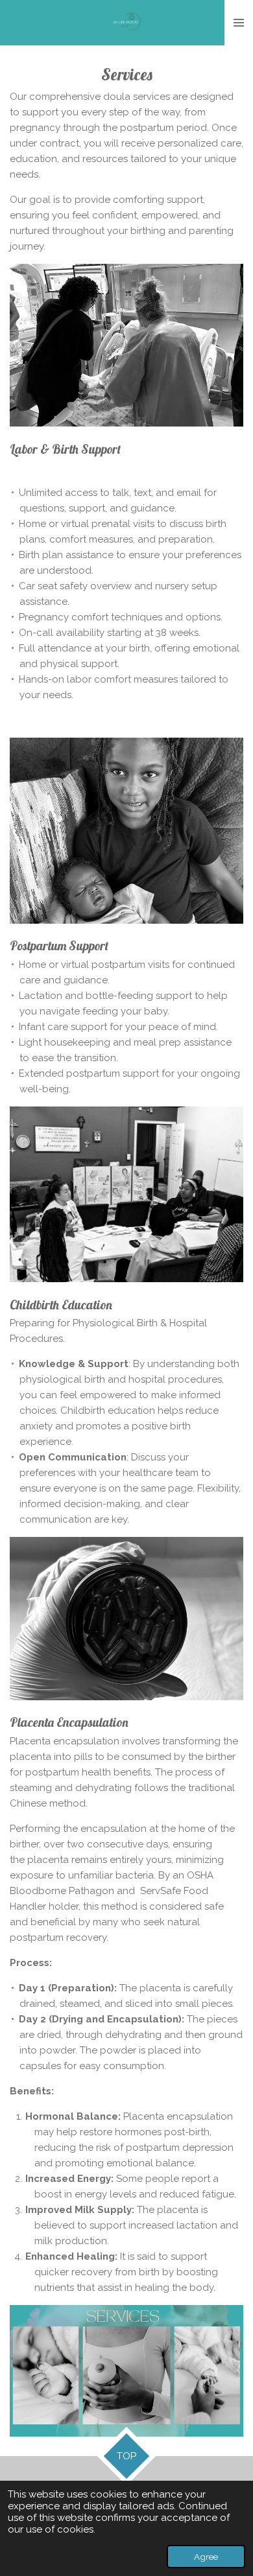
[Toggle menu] (239, 23)
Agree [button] (206, 2557)
